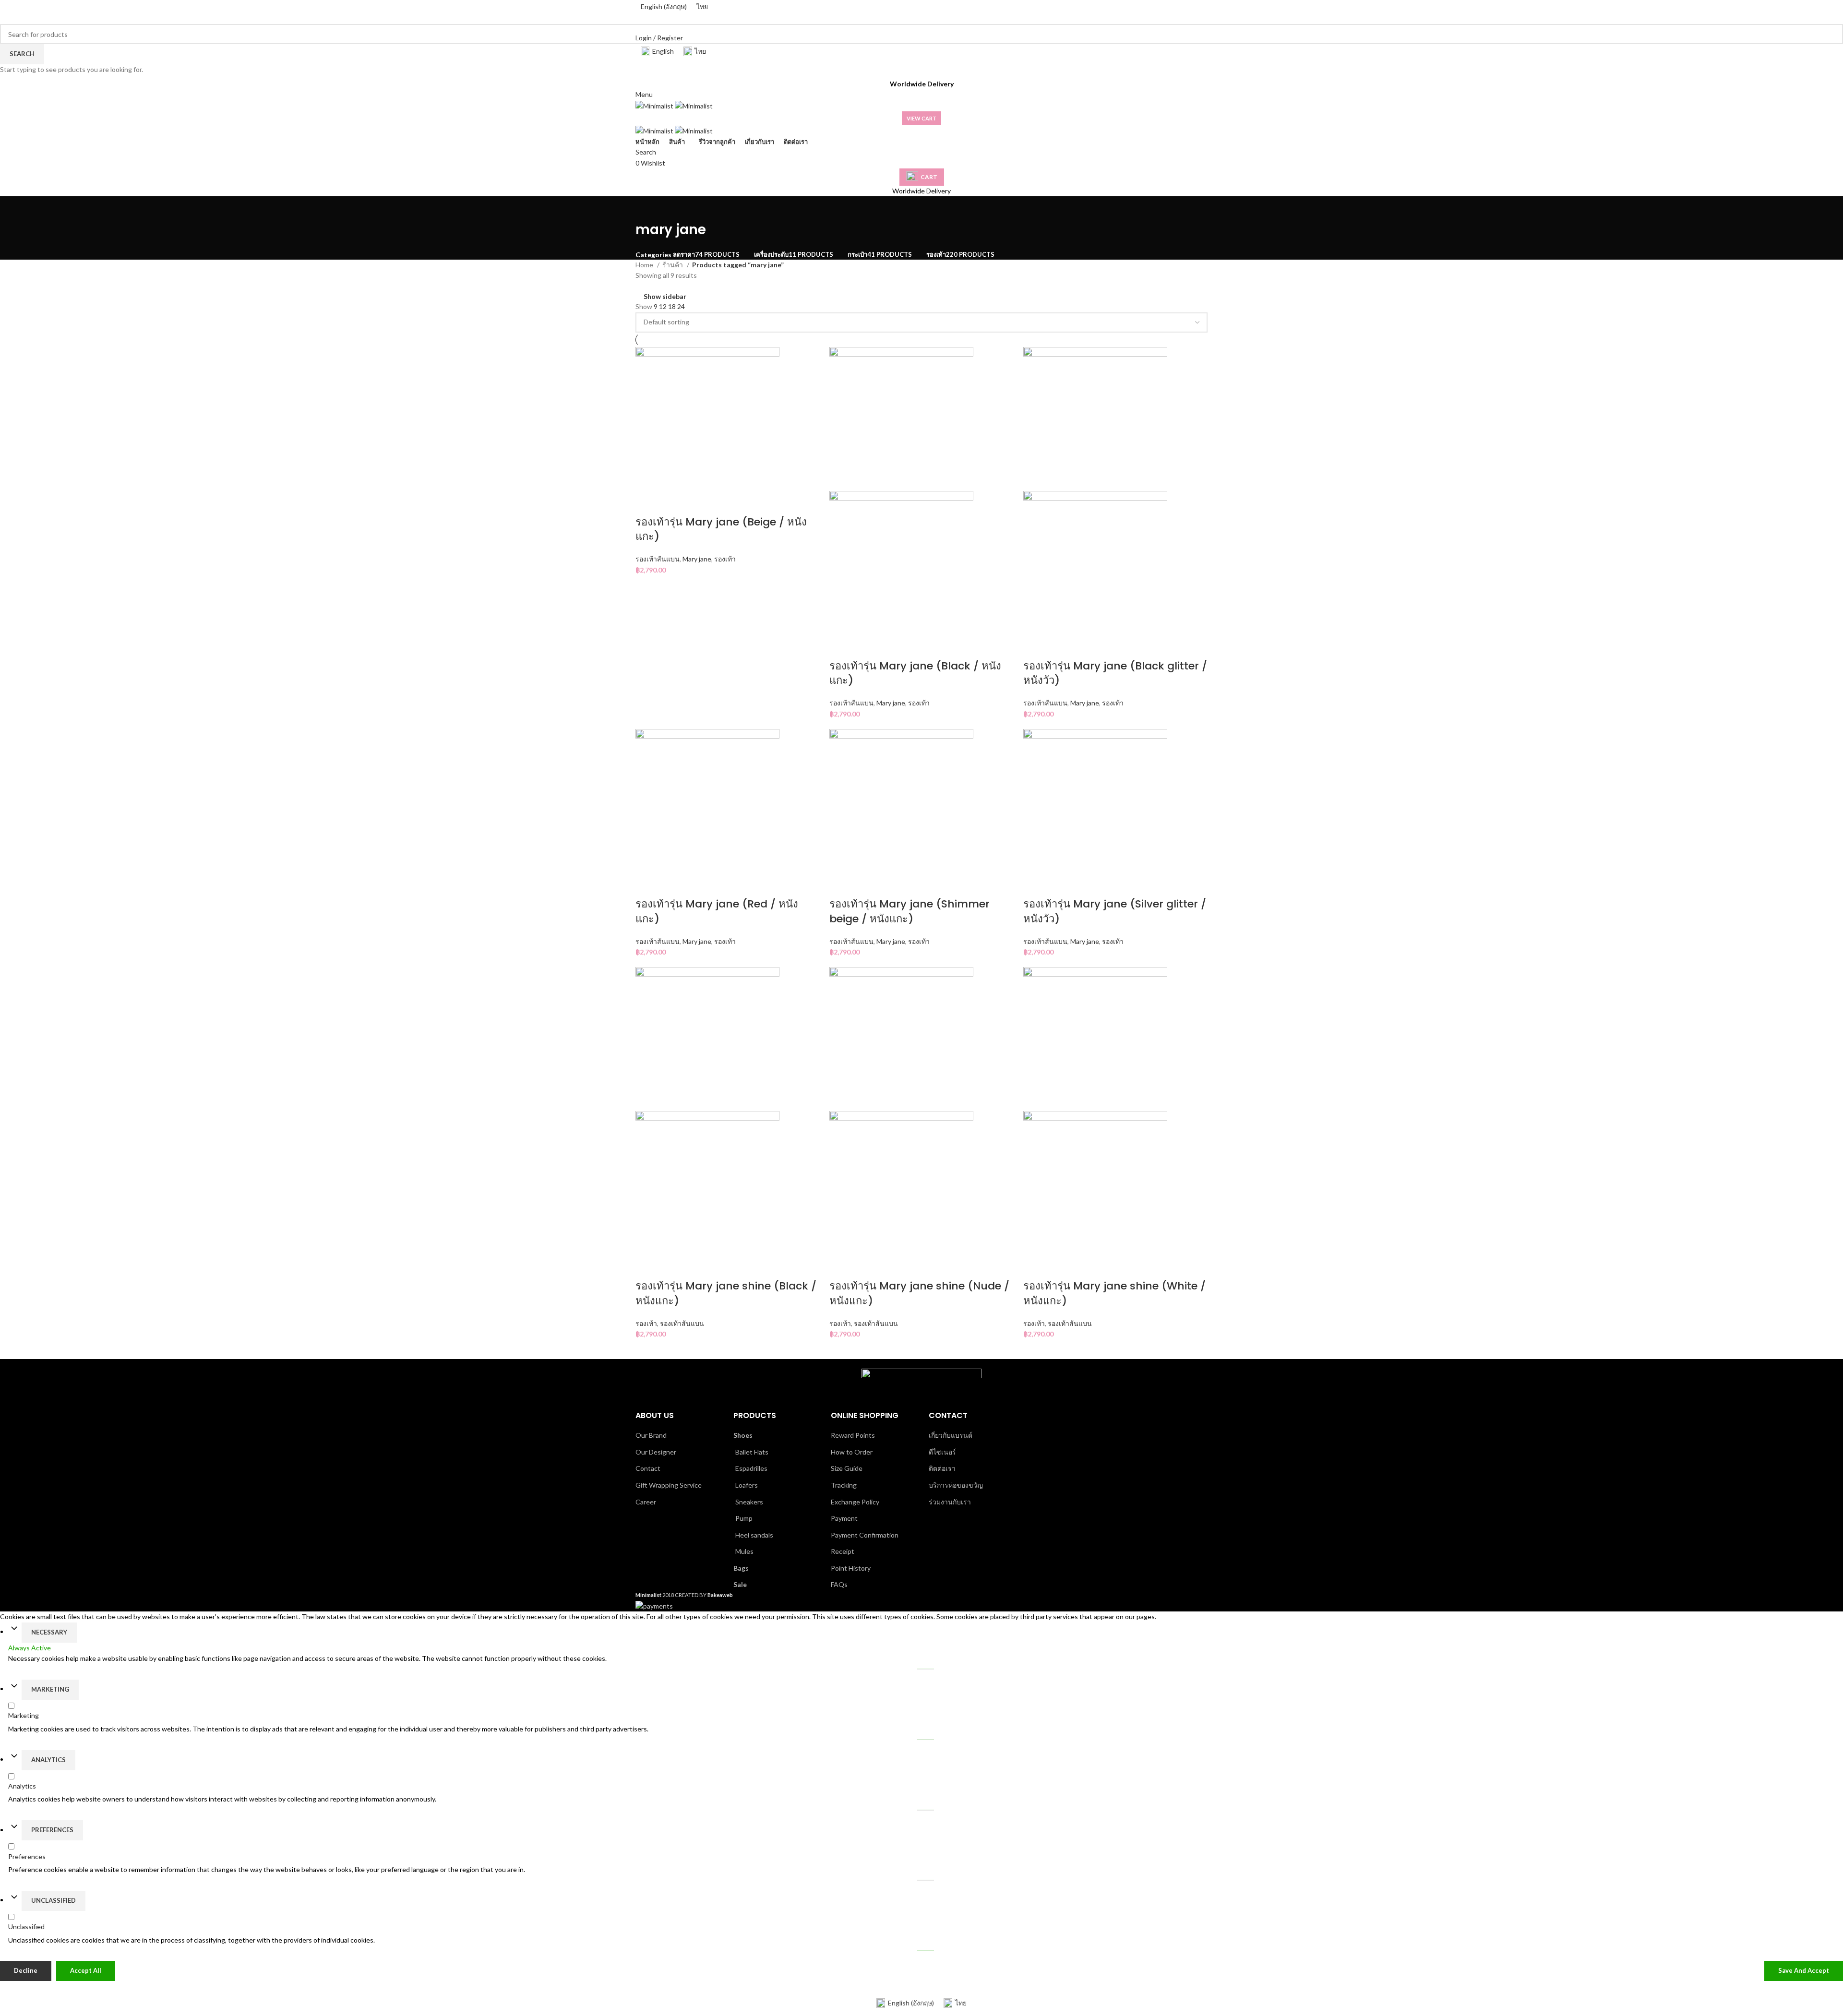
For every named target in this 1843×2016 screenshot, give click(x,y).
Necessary (49, 1632)
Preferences (52, 1830)
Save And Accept (1804, 1970)
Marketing (50, 1689)
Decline (26, 1970)
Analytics (48, 1760)
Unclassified (54, 1900)
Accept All (86, 1970)
